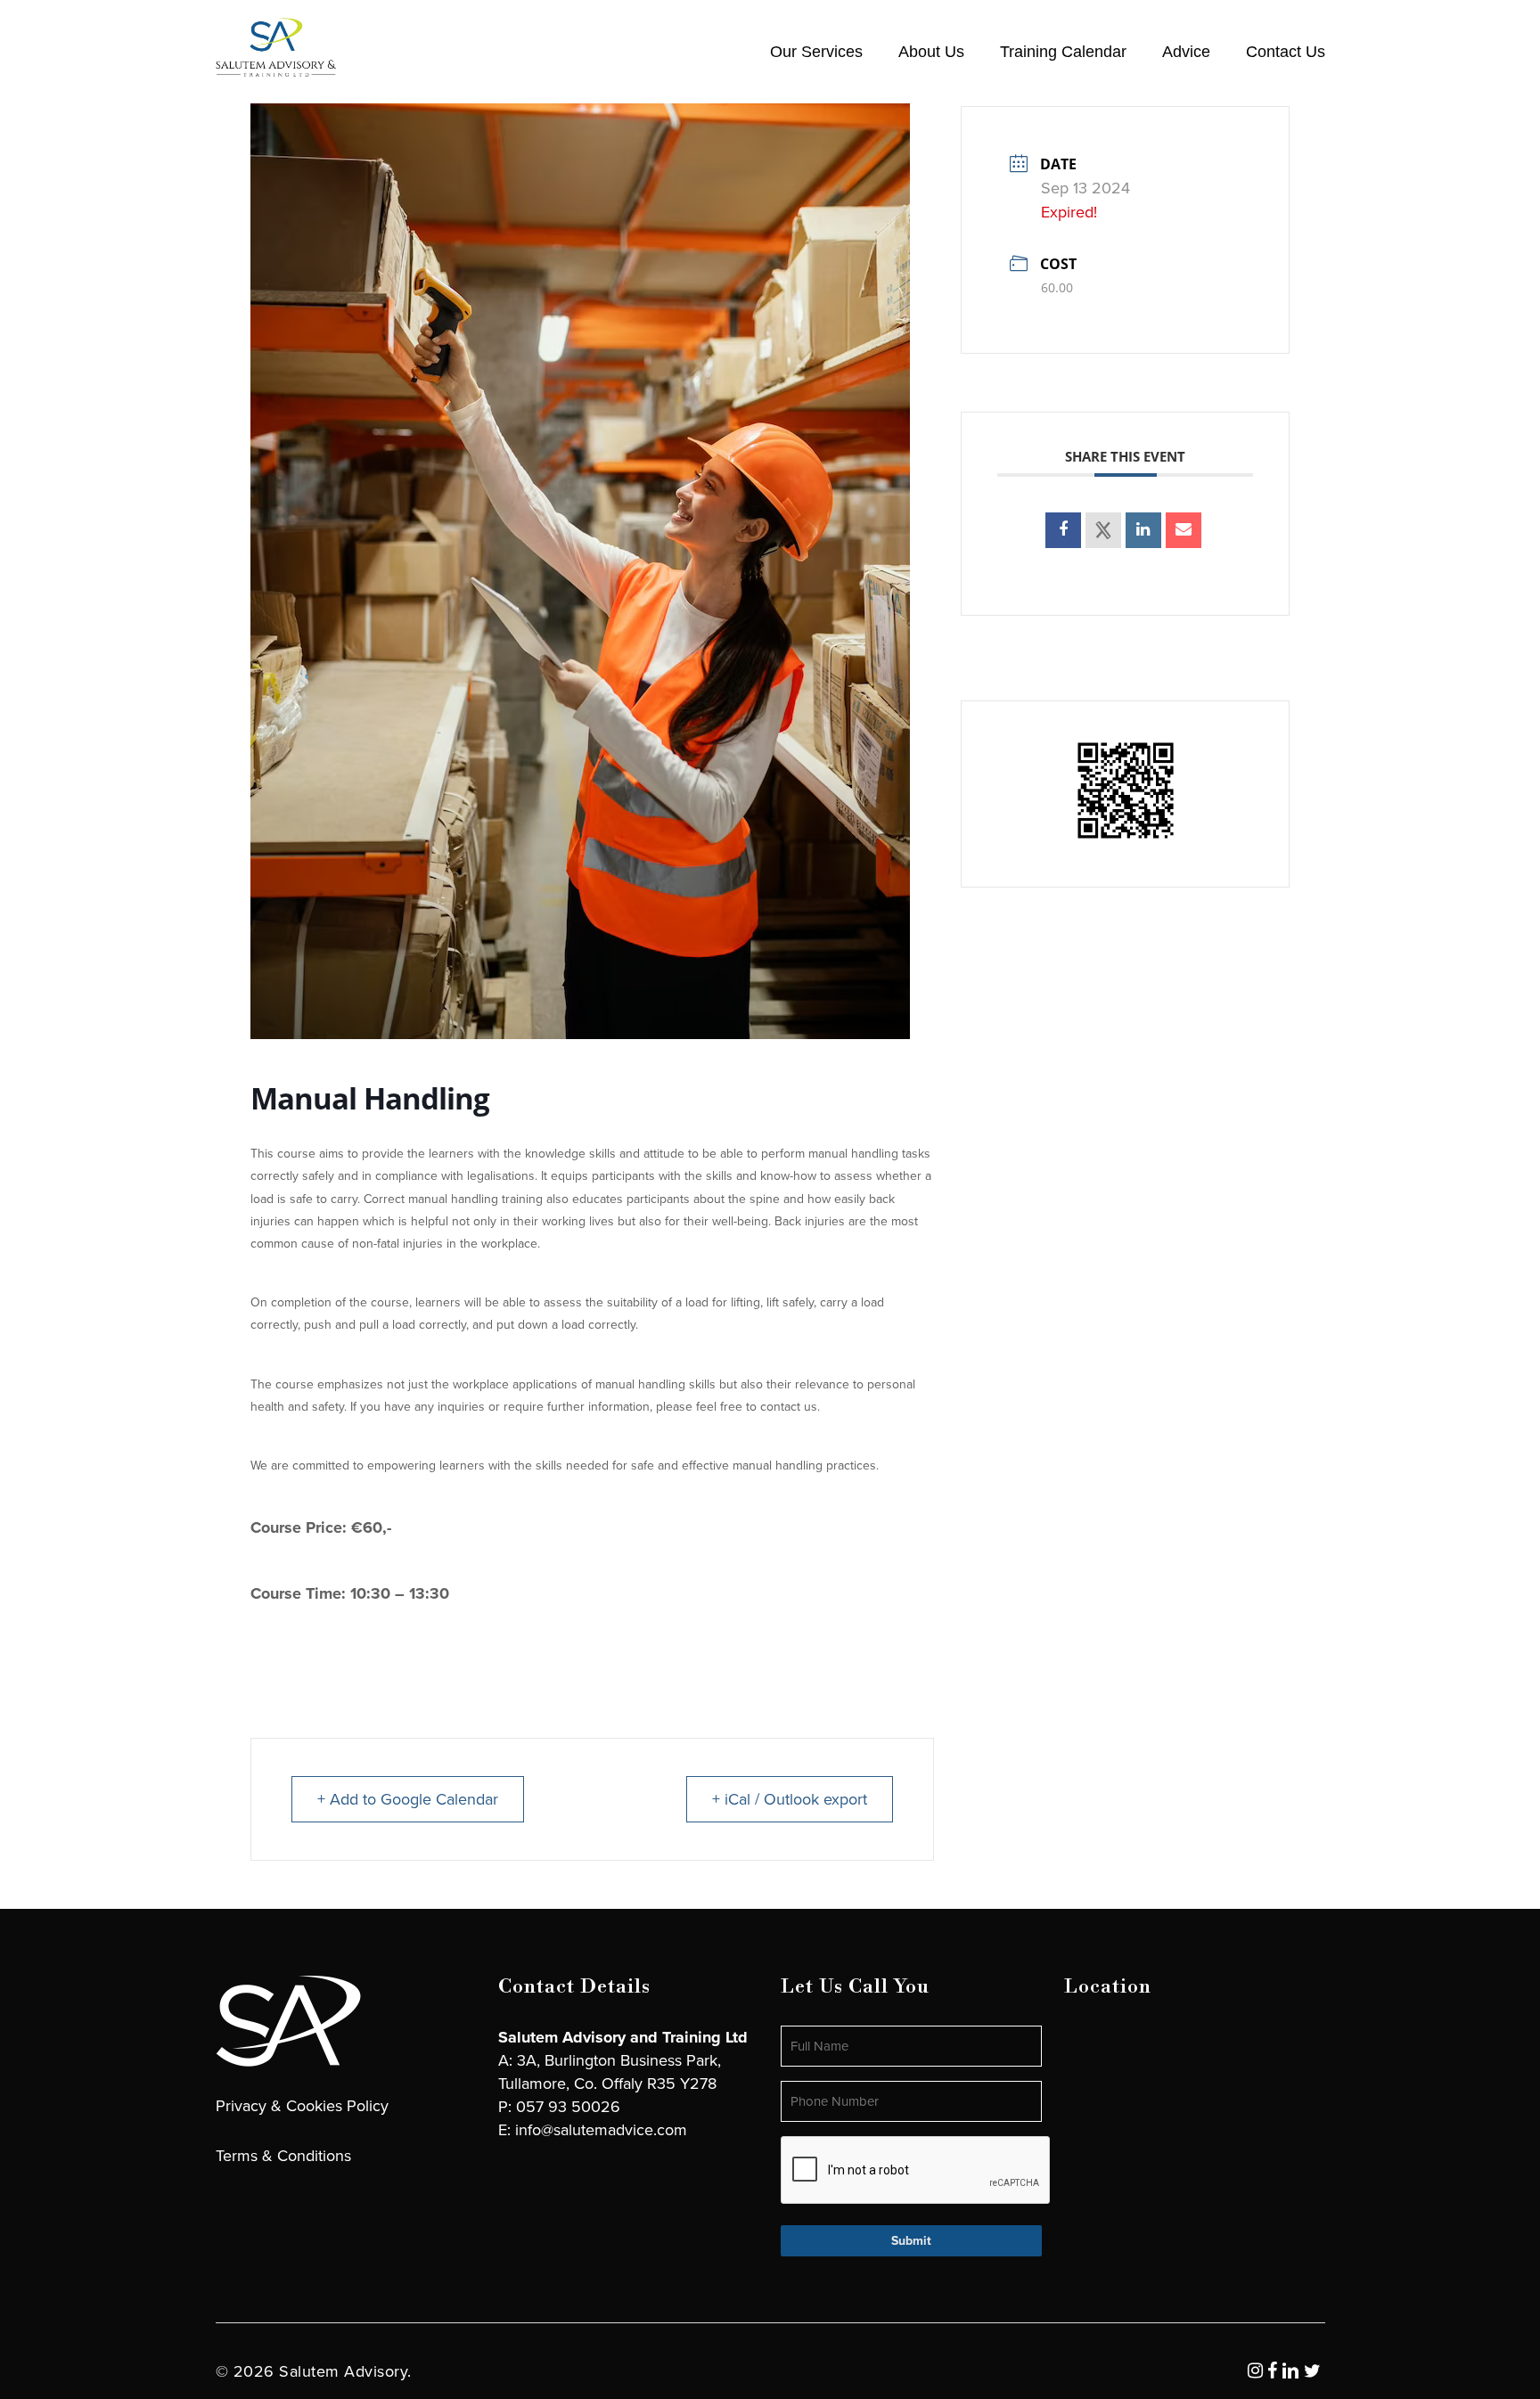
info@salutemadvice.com (601, 2130)
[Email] (1184, 530)
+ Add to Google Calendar (408, 1799)
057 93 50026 (568, 2107)
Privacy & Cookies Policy (302, 2106)
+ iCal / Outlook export (790, 1799)
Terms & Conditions (283, 2156)
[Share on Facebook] (1063, 530)
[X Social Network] (1103, 530)
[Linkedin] (1143, 530)
